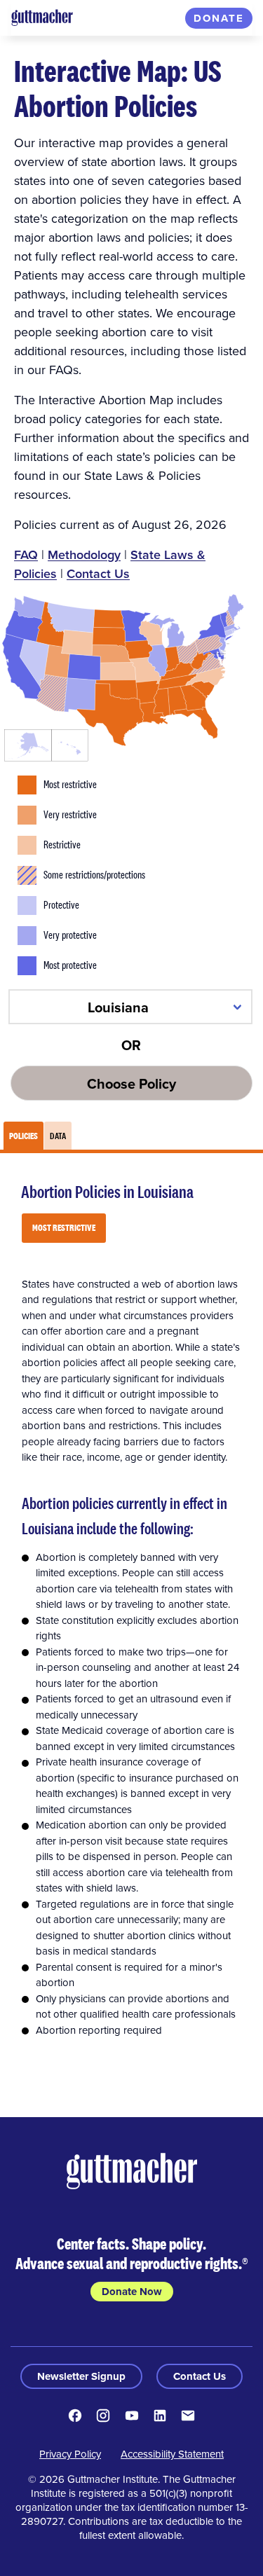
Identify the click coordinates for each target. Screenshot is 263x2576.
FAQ (26, 555)
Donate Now (132, 2292)
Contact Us (98, 573)
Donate (219, 18)
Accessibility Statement (172, 2454)
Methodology (84, 555)
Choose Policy (131, 1083)
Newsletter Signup (81, 2376)
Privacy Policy (70, 2454)
